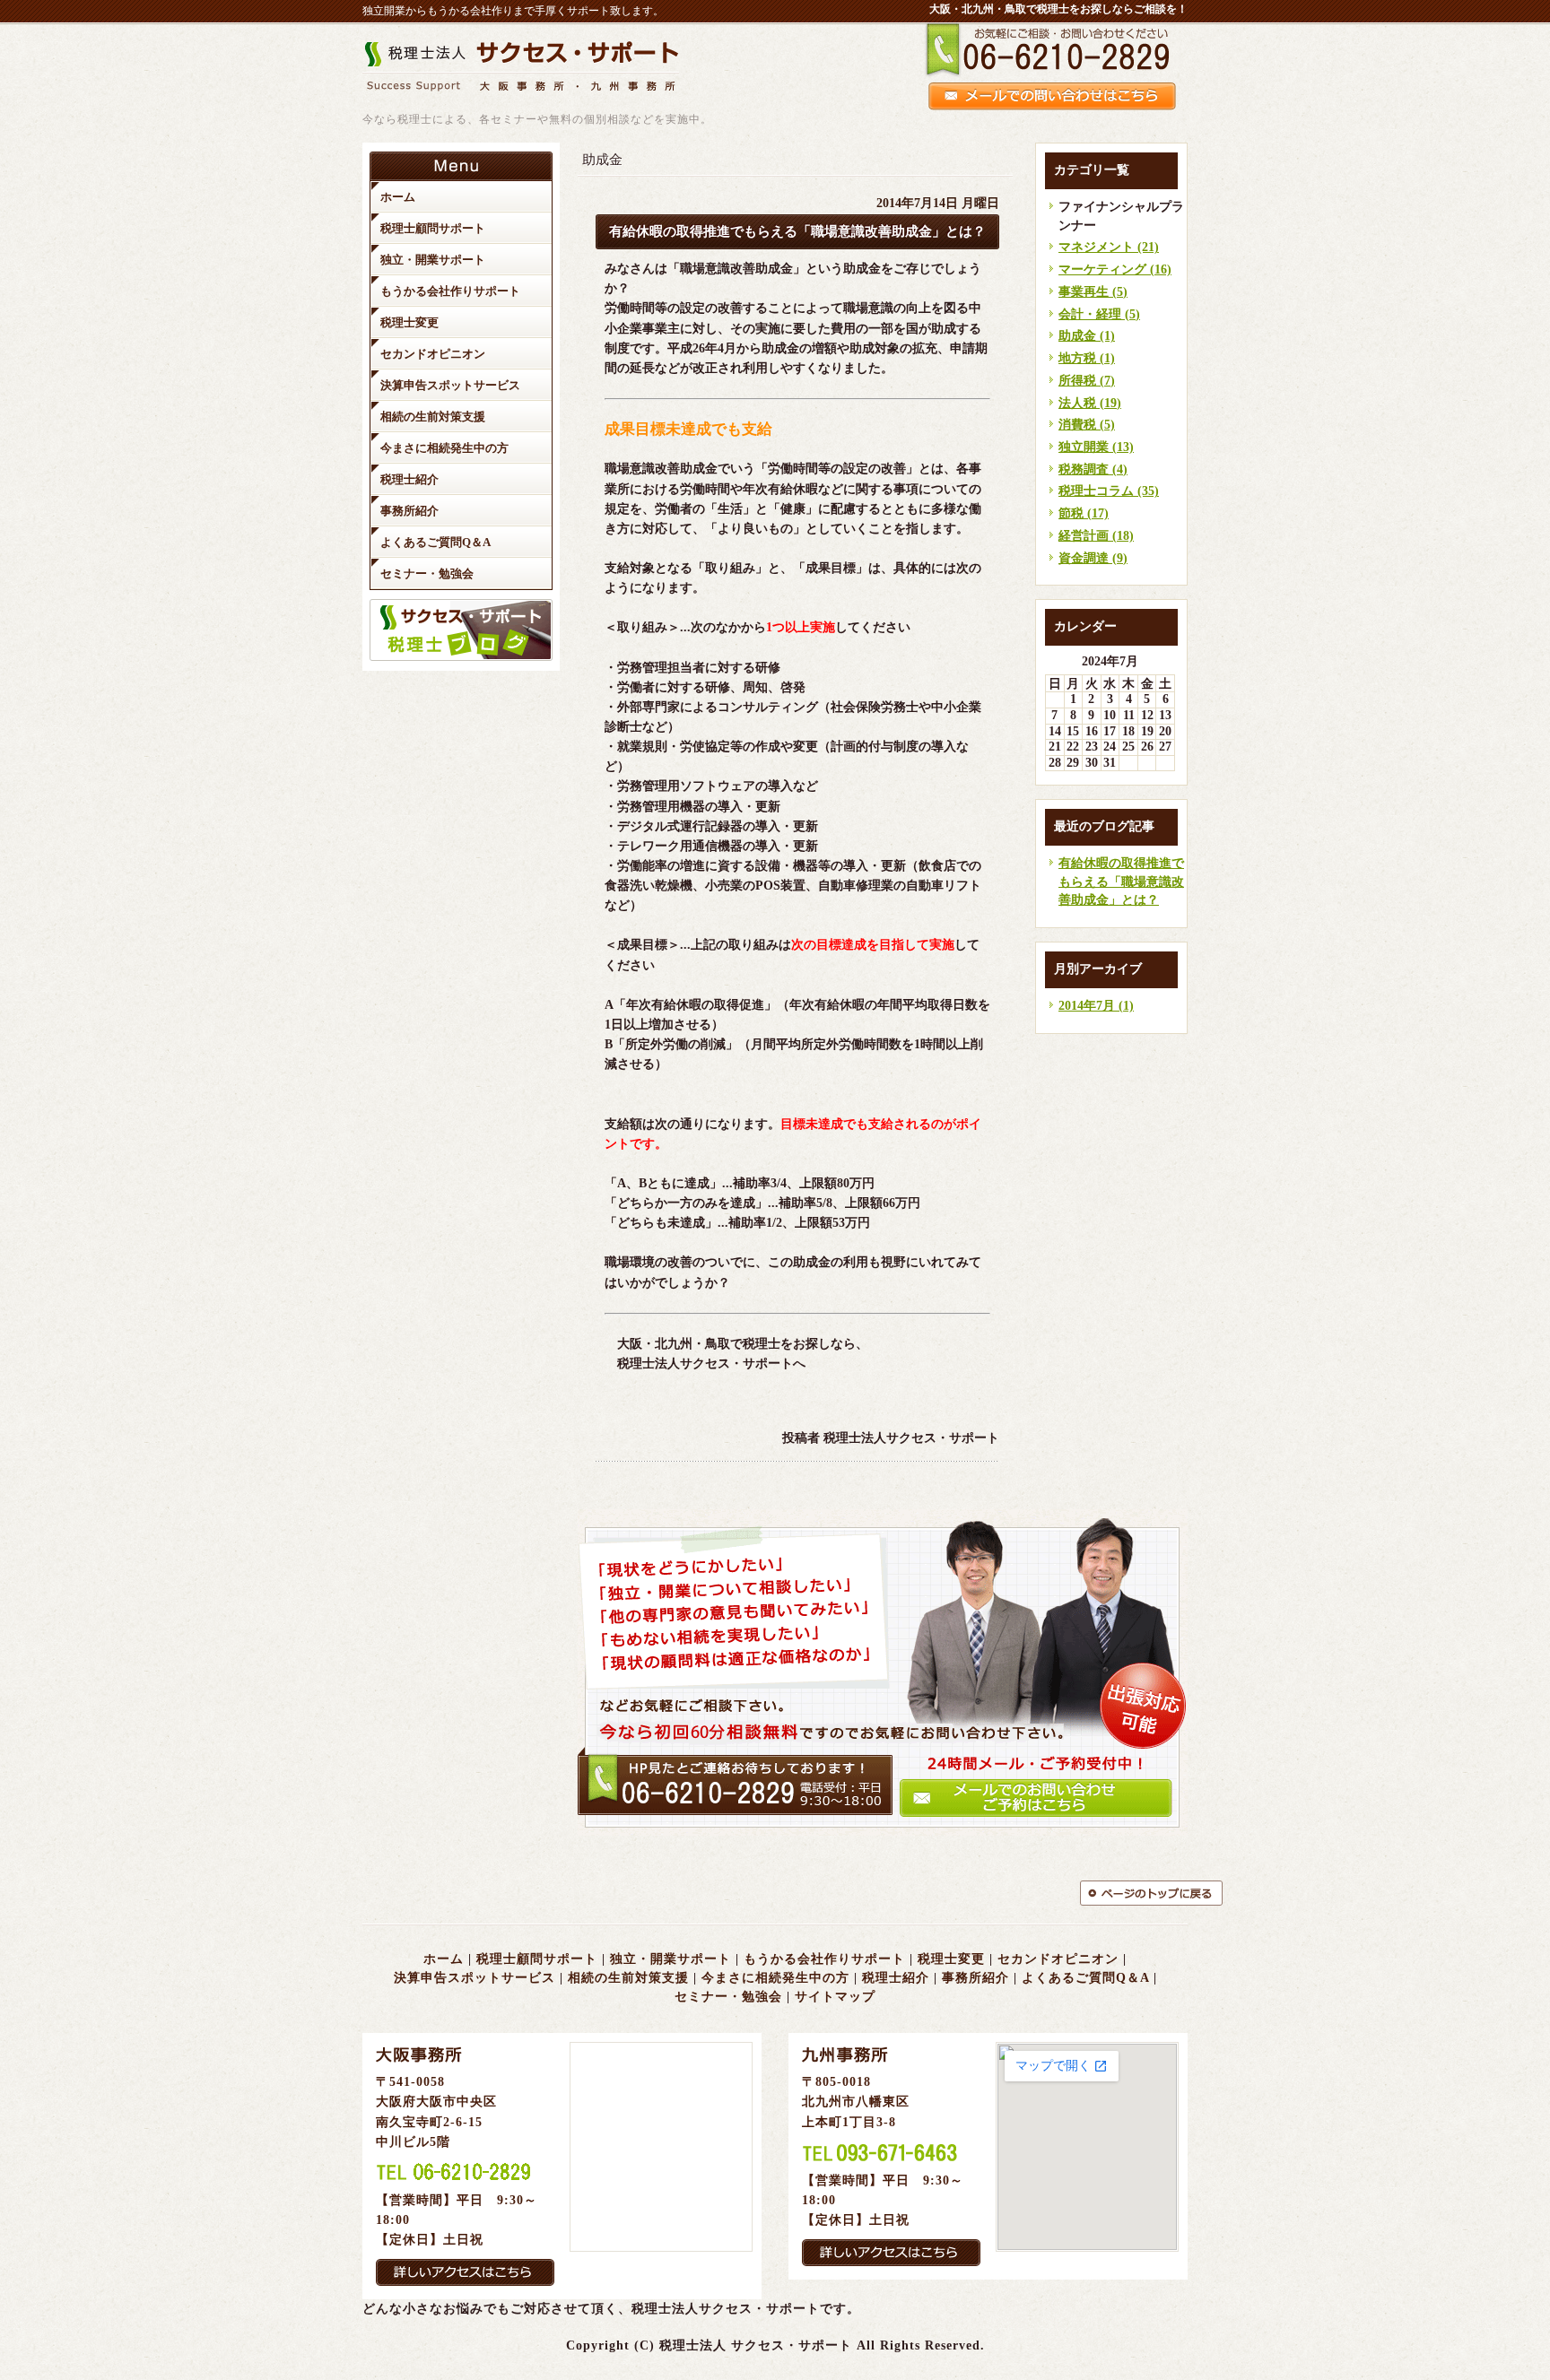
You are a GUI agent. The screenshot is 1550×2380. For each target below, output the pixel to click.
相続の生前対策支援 (628, 1978)
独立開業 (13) (1096, 447)
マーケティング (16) (1115, 269)
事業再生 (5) (1093, 292)
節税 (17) (1084, 513)
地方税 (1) (1087, 358)
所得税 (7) (1087, 381)
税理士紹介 (896, 1978)
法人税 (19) (1090, 403)
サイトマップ (835, 1997)
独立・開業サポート (671, 1959)
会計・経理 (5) (1099, 314)
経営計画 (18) (1096, 536)
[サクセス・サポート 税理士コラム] (461, 657)
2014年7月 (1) (1096, 1006)
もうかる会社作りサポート (824, 1959)
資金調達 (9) (1093, 558)
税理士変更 (951, 1959)
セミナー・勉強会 (728, 1997)
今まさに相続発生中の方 (775, 1978)
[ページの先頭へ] (1134, 1893)
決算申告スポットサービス (475, 1978)
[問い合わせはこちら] (883, 1832)
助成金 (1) (1087, 336)
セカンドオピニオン (1058, 1959)
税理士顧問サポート (537, 1959)
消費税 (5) (1087, 425)
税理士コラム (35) (1109, 491)
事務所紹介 (975, 1978)
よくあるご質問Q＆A (1085, 1978)
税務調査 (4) (1093, 469)
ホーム (444, 1959)
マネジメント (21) (1109, 247)
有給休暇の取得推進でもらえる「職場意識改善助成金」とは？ (1121, 882)
